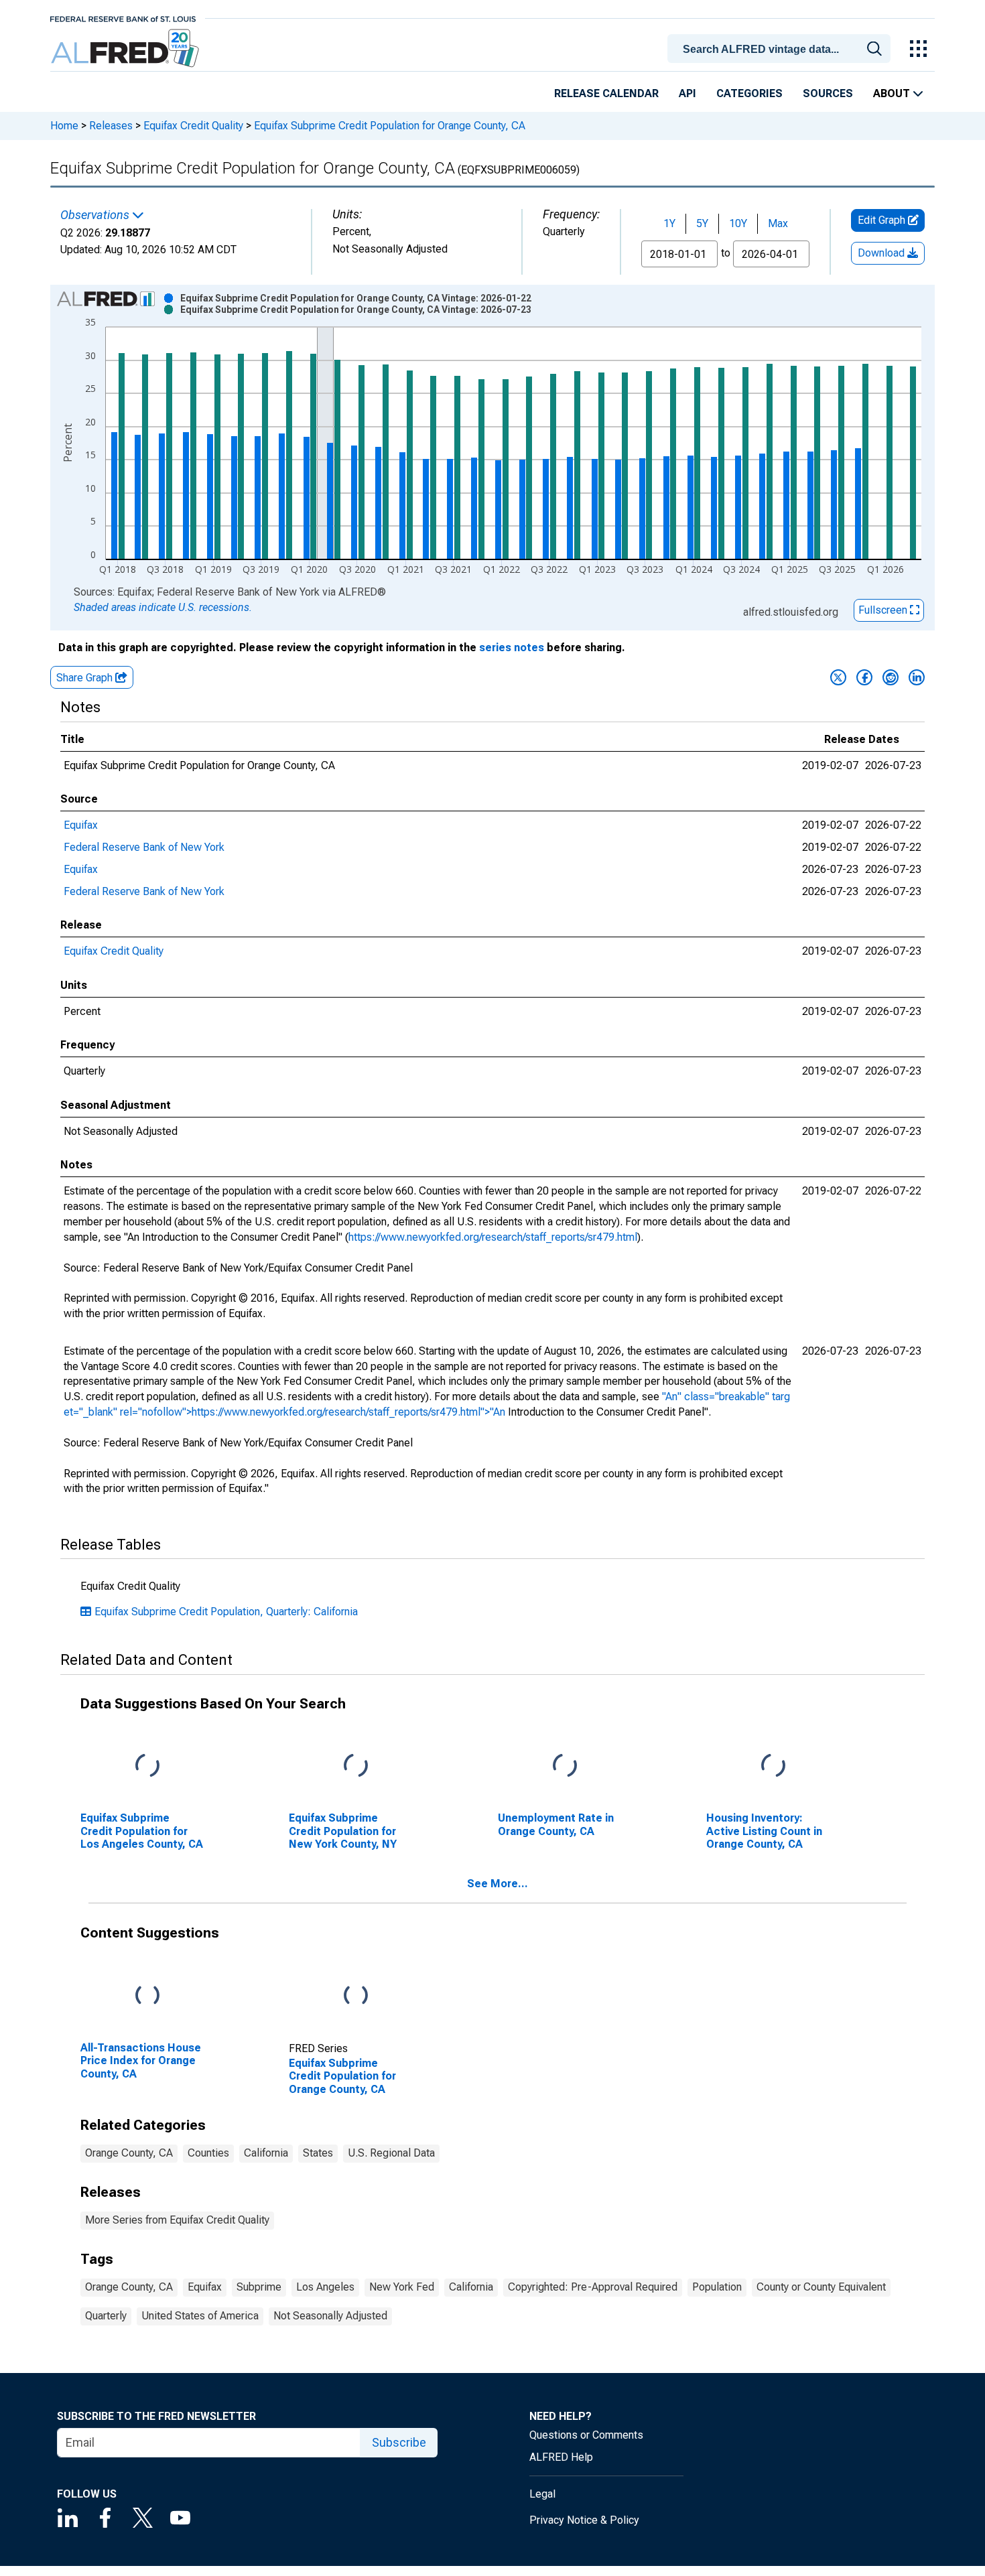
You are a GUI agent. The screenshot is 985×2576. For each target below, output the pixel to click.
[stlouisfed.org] (123, 18)
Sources (828, 93)
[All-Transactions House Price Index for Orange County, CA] (147, 1996)
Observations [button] (96, 215)
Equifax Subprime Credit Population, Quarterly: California (226, 1612)
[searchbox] (781, 50)
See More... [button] (498, 1884)
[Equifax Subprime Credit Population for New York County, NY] (356, 1766)
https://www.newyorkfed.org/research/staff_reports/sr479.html (493, 1237)
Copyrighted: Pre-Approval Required (593, 2287)
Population (717, 2287)
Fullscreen (884, 610)
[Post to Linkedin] (917, 677)
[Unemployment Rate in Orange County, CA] (565, 1766)
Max (778, 223)
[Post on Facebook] (864, 677)
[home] (126, 49)
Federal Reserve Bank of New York (144, 847)
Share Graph (86, 678)
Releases (111, 126)
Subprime (259, 2287)
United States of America (200, 2316)
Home (64, 126)
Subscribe (399, 2442)
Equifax (81, 825)
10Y (738, 223)
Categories (749, 93)
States (318, 2153)
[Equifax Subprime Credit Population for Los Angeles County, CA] (147, 1766)
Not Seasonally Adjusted (330, 2316)
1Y (669, 223)
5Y (702, 223)
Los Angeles (325, 2287)
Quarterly (106, 2316)
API (687, 93)
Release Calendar (606, 93)
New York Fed (402, 2287)
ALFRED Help (561, 2457)
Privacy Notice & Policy (584, 2520)
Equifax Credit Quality (193, 126)
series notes (512, 648)
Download (882, 253)
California (266, 2153)
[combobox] (781, 48)
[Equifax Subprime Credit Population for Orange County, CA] (356, 1996)
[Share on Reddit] (891, 677)
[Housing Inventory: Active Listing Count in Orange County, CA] (773, 1766)
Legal (542, 2494)
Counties (208, 2153)
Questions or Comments (586, 2435)
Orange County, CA (129, 2153)
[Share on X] (838, 677)
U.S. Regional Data (391, 2153)
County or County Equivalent (821, 2287)
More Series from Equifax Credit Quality (177, 2220)
